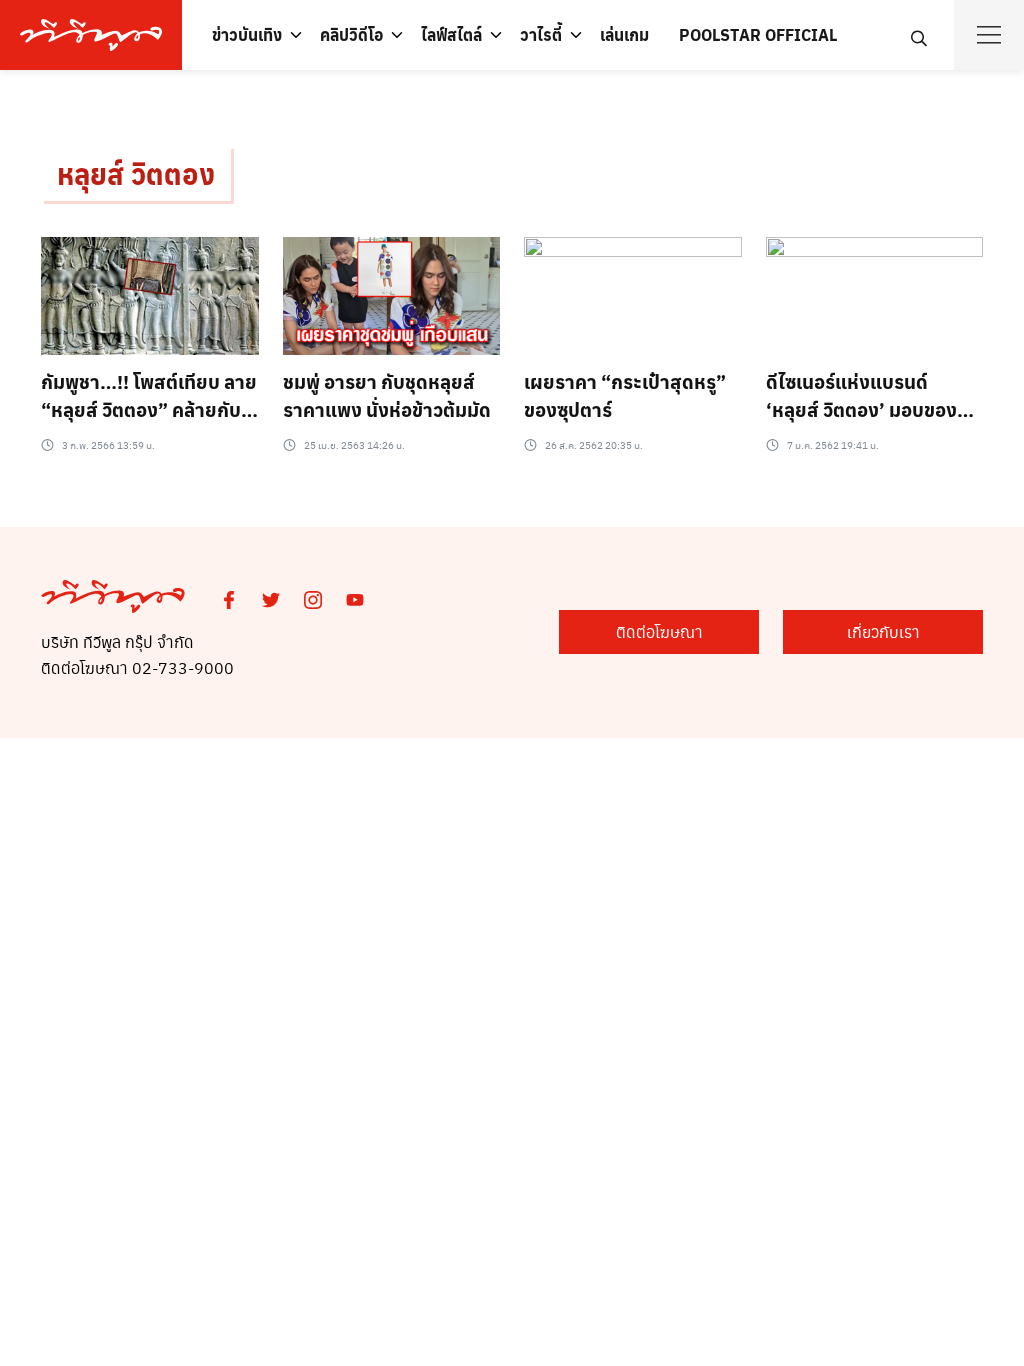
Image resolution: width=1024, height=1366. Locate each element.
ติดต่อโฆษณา (659, 631)
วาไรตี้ (541, 34)
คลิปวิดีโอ (351, 34)
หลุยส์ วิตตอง (136, 173)
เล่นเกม (624, 34)
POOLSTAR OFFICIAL (758, 34)
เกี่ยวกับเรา (883, 631)
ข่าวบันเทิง (247, 34)
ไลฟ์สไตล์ (451, 34)
